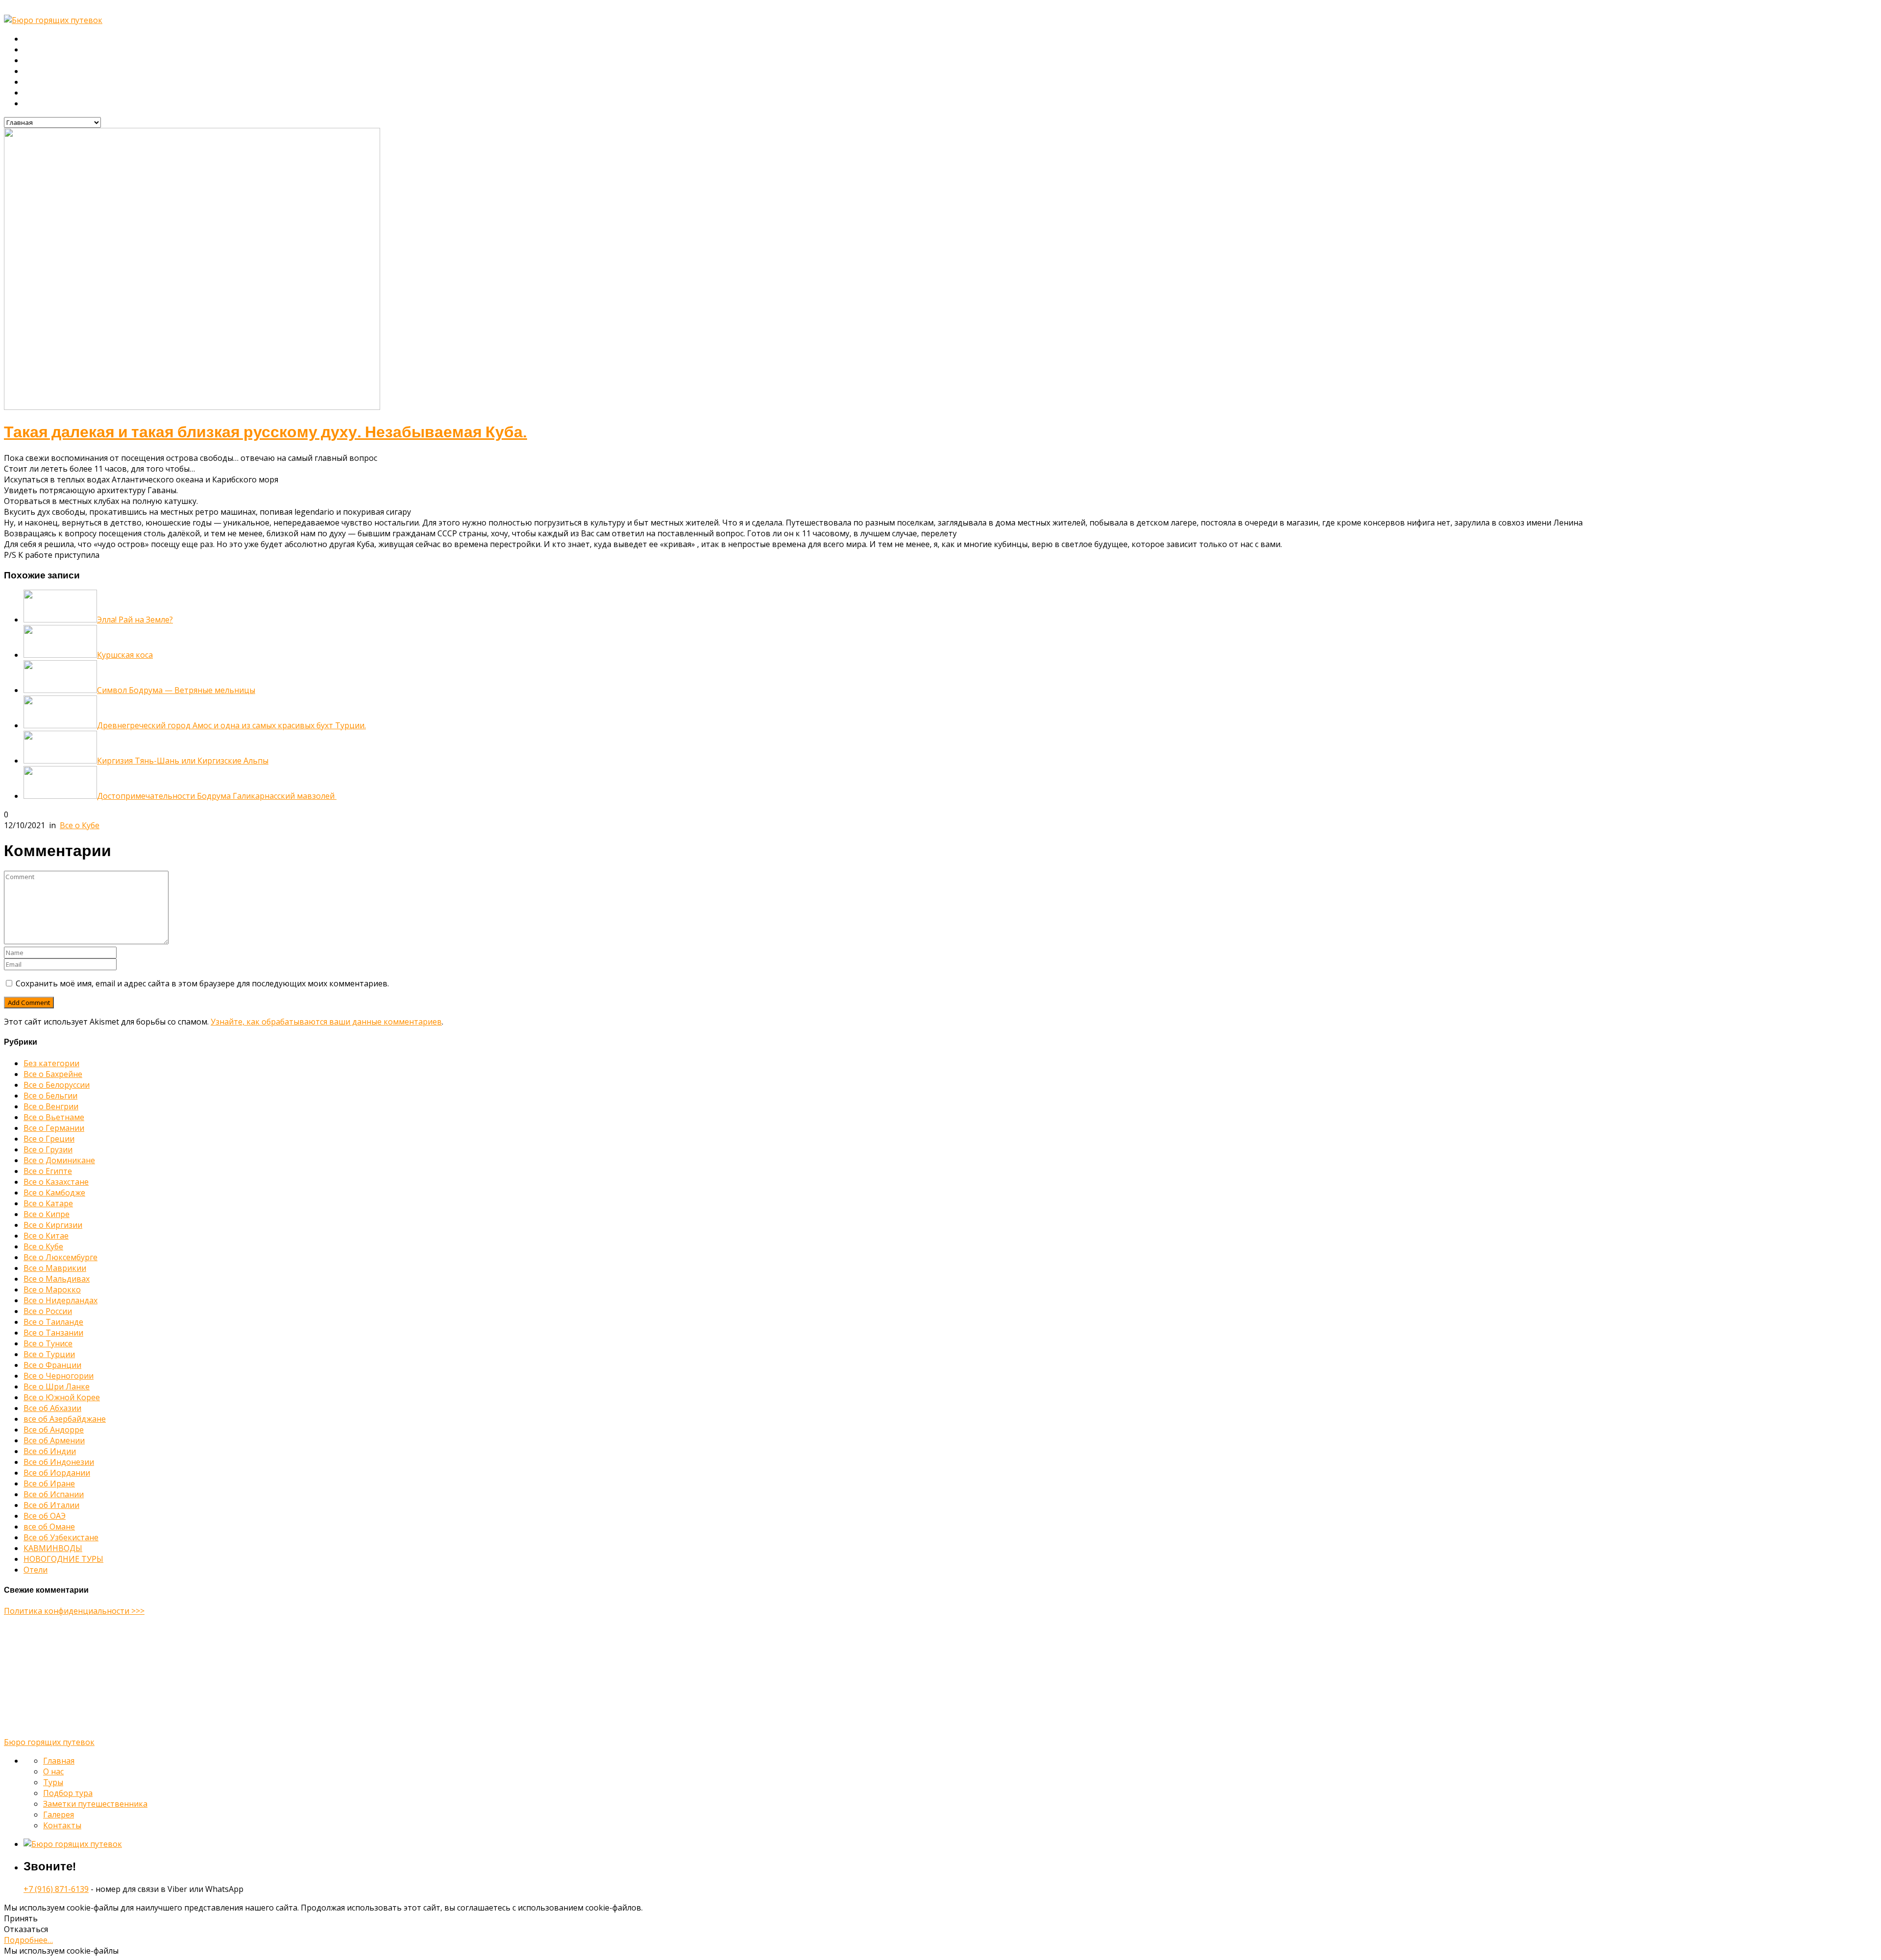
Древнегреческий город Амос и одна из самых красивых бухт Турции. (231, 725)
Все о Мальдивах (57, 1279)
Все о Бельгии (50, 1096)
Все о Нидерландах (60, 1300)
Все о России (48, 1311)
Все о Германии (54, 1128)
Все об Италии (51, 1505)
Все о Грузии (48, 1149)
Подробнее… (28, 1940)
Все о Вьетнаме (54, 1117)
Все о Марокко (52, 1290)
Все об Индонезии (59, 1462)
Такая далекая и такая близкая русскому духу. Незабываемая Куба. (265, 432)
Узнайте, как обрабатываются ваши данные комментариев (326, 1022)
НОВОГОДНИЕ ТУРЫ (63, 1559)
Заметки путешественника (72, 82)
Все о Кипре (47, 1214)
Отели (36, 1570)
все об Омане (49, 1527)
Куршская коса (125, 655)
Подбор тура (47, 72)
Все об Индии (50, 1451)
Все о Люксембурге (60, 1257)
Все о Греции (49, 1139)
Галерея (39, 93)
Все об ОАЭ (45, 1516)
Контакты (40, 104)
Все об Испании (54, 1494)
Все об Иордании (57, 1473)
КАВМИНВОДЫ (53, 1548)
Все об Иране (49, 1483)
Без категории (51, 1063)
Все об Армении (54, 1440)
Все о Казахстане (56, 1182)
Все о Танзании (53, 1333)
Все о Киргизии (53, 1225)
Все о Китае (46, 1236)
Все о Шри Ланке (57, 1386)
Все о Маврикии (55, 1268)
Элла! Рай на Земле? (135, 620)
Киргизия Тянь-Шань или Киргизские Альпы (183, 761)
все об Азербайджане (65, 1419)
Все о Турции (49, 1354)
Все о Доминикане (59, 1160)
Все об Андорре (54, 1430)
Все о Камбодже (54, 1193)
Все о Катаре (48, 1203)
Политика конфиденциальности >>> (74, 1611)
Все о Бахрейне (53, 1074)
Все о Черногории (59, 1376)
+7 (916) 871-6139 (56, 1889)
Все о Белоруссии (57, 1085)
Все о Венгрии (51, 1106)
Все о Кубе (80, 825)
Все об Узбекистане (61, 1537)
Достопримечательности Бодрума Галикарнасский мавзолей (217, 796)
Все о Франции (52, 1365)
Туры (33, 61)
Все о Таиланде (53, 1322)
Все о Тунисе (48, 1343)
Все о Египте (48, 1171)
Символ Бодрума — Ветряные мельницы (176, 690)
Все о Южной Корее (62, 1397)
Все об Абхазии (52, 1408)
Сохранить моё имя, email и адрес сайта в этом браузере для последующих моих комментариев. (202, 983)
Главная (39, 39)
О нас (34, 50)
